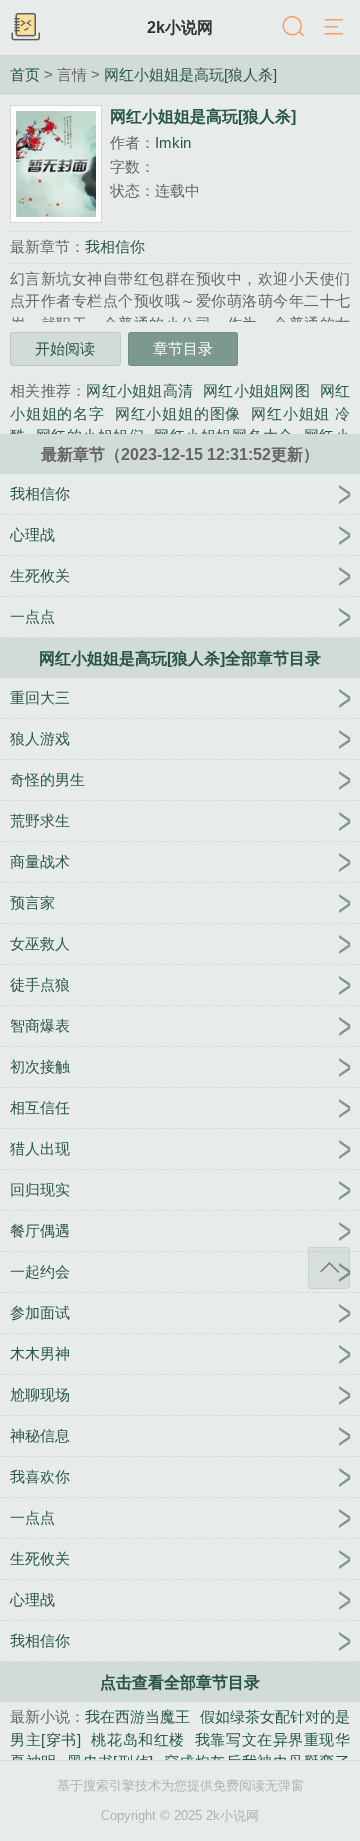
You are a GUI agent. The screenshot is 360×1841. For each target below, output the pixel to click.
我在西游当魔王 (137, 1716)
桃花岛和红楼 (138, 1739)
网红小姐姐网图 (256, 390)
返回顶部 (329, 1268)
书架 (25, 28)
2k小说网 (180, 27)
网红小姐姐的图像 (178, 413)
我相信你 (115, 246)
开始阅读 (65, 348)
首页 (25, 75)
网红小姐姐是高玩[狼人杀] (190, 75)
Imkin (173, 142)
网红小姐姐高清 (139, 390)
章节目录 (183, 348)
